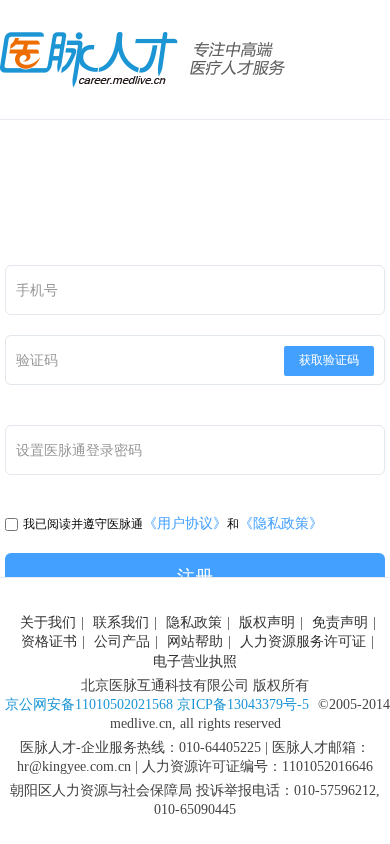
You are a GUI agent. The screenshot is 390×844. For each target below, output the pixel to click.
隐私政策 (194, 622)
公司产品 (122, 641)
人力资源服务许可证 (303, 641)
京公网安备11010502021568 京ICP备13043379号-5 (157, 704)
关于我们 (48, 622)
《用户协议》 (185, 523)
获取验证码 (329, 360)
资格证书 (49, 641)
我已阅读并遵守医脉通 (83, 524)
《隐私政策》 (281, 523)
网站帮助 (195, 641)
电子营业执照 (195, 661)
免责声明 (340, 622)
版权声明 (267, 622)
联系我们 (121, 622)
